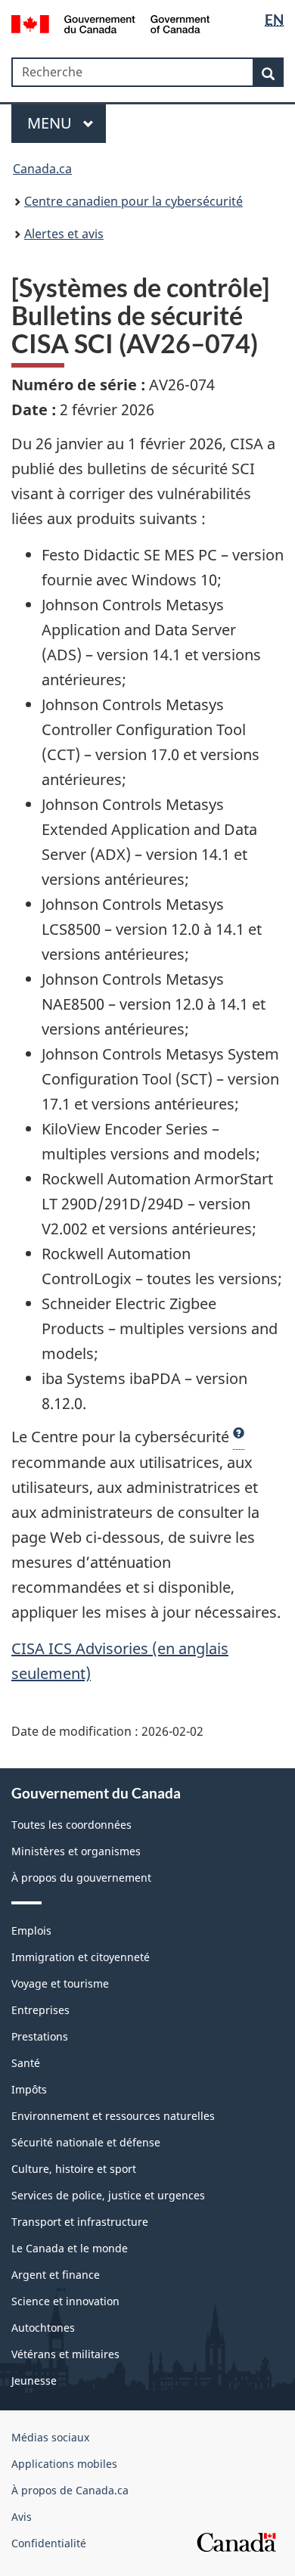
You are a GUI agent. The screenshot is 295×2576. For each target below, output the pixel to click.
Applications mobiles (64, 2464)
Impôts (29, 2089)
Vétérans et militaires (65, 2354)
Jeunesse (34, 2380)
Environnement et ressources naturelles (113, 2116)
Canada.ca (42, 169)
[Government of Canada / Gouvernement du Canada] (111, 23)
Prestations (40, 2036)
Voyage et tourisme (60, 1983)
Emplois (31, 1930)
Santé (26, 2063)
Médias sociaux (50, 2437)
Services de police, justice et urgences (108, 2195)
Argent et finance (56, 2275)
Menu (51, 123)
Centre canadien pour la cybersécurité (134, 201)
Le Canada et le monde (70, 2248)
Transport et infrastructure (80, 2222)
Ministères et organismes (76, 1851)
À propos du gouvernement (81, 1878)
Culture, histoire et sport (74, 2169)
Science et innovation (65, 2301)
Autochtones (43, 2328)
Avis (22, 2517)
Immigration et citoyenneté (81, 1957)
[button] (239, 1437)
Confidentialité (49, 2543)
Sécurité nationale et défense (86, 2142)
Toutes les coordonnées (71, 1825)
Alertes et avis (64, 234)
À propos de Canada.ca (70, 2490)
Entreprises (40, 2010)
